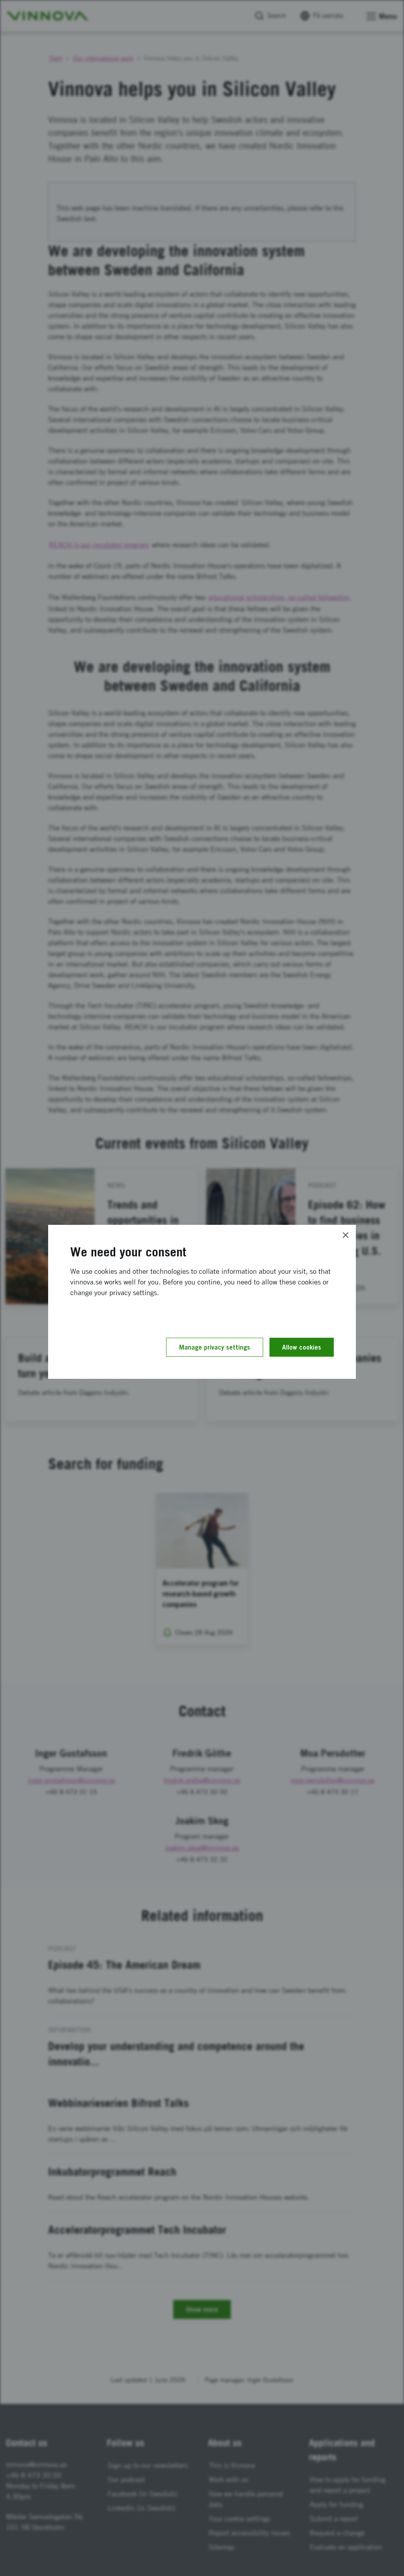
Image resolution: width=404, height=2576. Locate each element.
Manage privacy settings (215, 1347)
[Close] (346, 1235)
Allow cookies (302, 1347)
